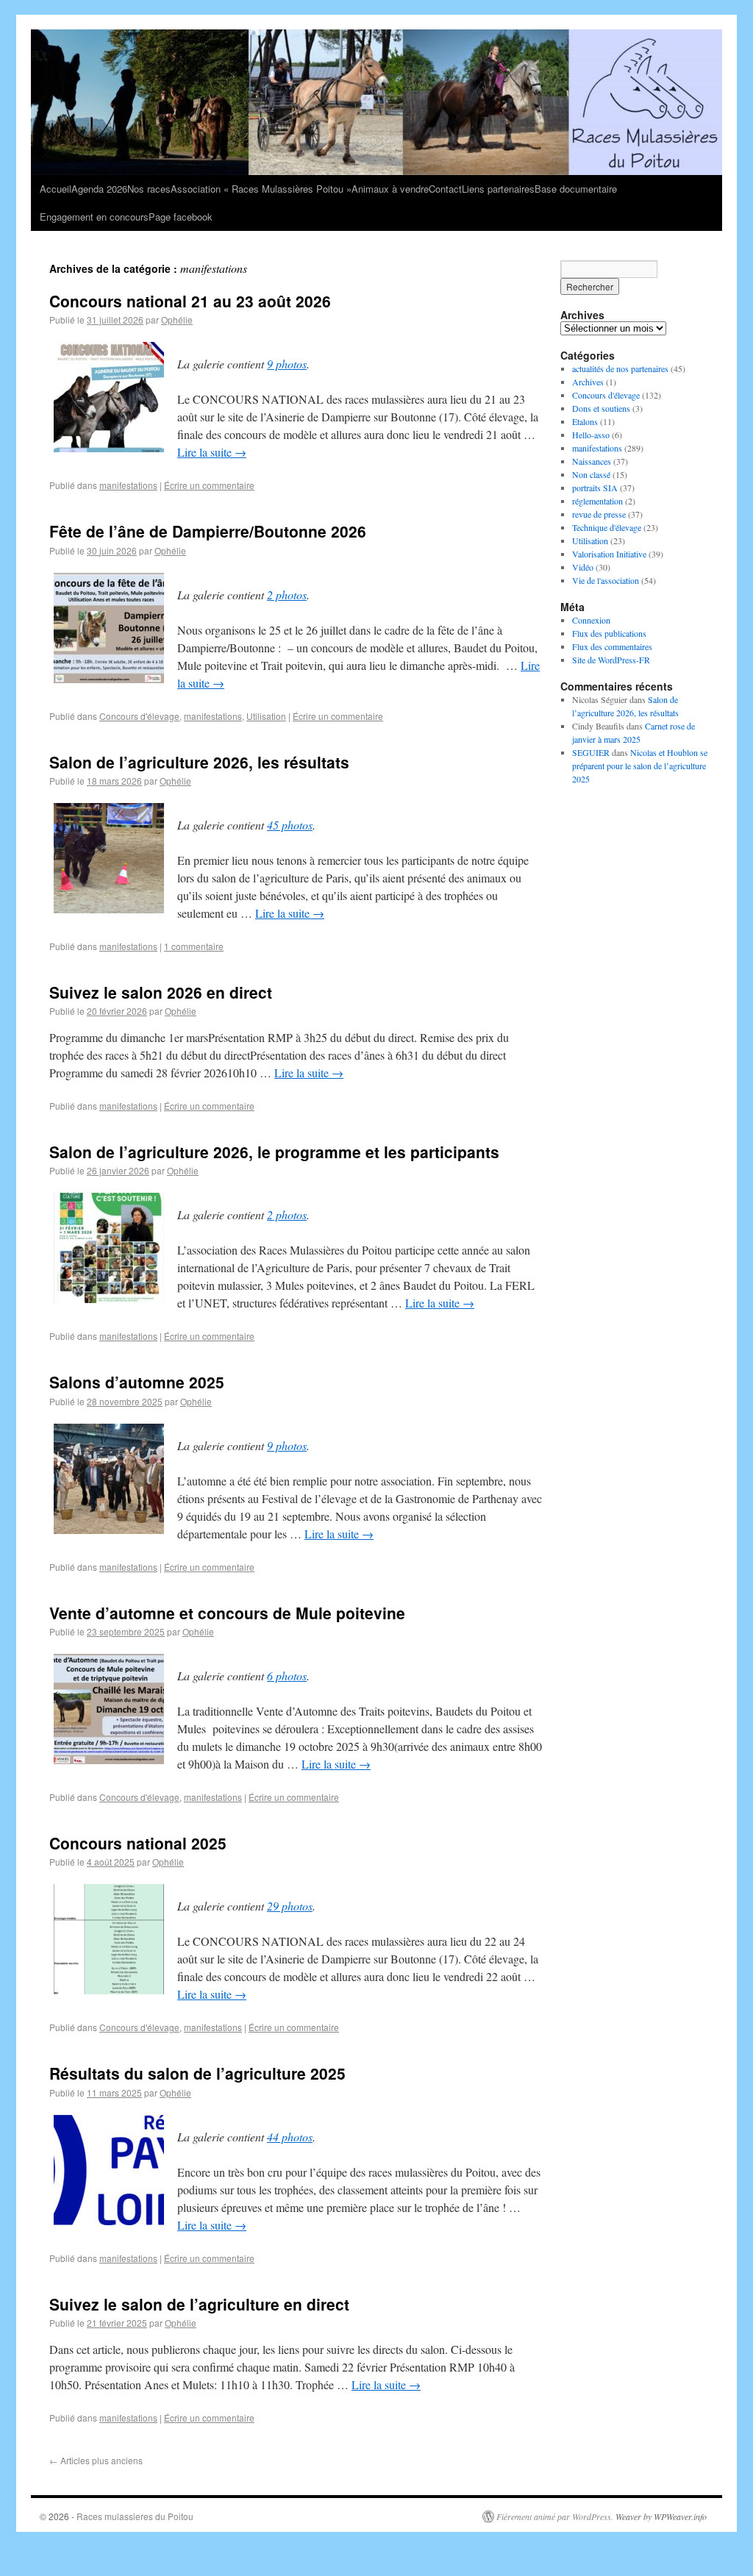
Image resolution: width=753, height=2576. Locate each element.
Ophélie (177, 320)
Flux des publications (609, 633)
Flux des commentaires (612, 646)
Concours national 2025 (138, 1843)
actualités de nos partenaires (620, 368)
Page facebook (181, 217)
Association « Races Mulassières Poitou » (261, 189)
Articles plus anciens (96, 2460)
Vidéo (583, 567)
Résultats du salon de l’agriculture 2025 (197, 2073)
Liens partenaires (498, 189)
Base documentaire (576, 189)
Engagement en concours (94, 217)
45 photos (290, 825)
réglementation (597, 501)
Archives (588, 382)
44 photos (290, 2137)
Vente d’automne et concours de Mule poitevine (227, 1613)
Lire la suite (212, 452)
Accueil (56, 189)
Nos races (149, 189)
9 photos (287, 364)
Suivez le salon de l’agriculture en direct (199, 2304)
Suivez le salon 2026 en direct (161, 992)
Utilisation (266, 716)
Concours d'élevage (139, 716)
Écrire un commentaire (209, 485)
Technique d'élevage (607, 527)
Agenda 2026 (99, 189)
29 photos (290, 1906)
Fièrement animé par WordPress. (555, 2516)
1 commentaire (194, 946)
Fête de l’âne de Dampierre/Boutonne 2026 (208, 531)
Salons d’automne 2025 (137, 1382)
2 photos (287, 595)
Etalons (585, 421)
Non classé (591, 474)
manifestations (128, 485)
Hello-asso (591, 435)
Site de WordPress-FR (611, 660)
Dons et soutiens (601, 408)
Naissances (592, 461)
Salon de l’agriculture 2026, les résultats (199, 762)
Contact (445, 189)
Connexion (591, 620)
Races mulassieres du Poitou (135, 2516)
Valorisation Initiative (609, 554)
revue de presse (599, 514)
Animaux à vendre (390, 189)
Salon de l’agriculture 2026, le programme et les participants (274, 1152)
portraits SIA (595, 488)
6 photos (287, 1676)
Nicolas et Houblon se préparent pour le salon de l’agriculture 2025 (640, 766)
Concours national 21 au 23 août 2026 (190, 301)
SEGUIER (591, 752)
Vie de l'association (606, 580)
